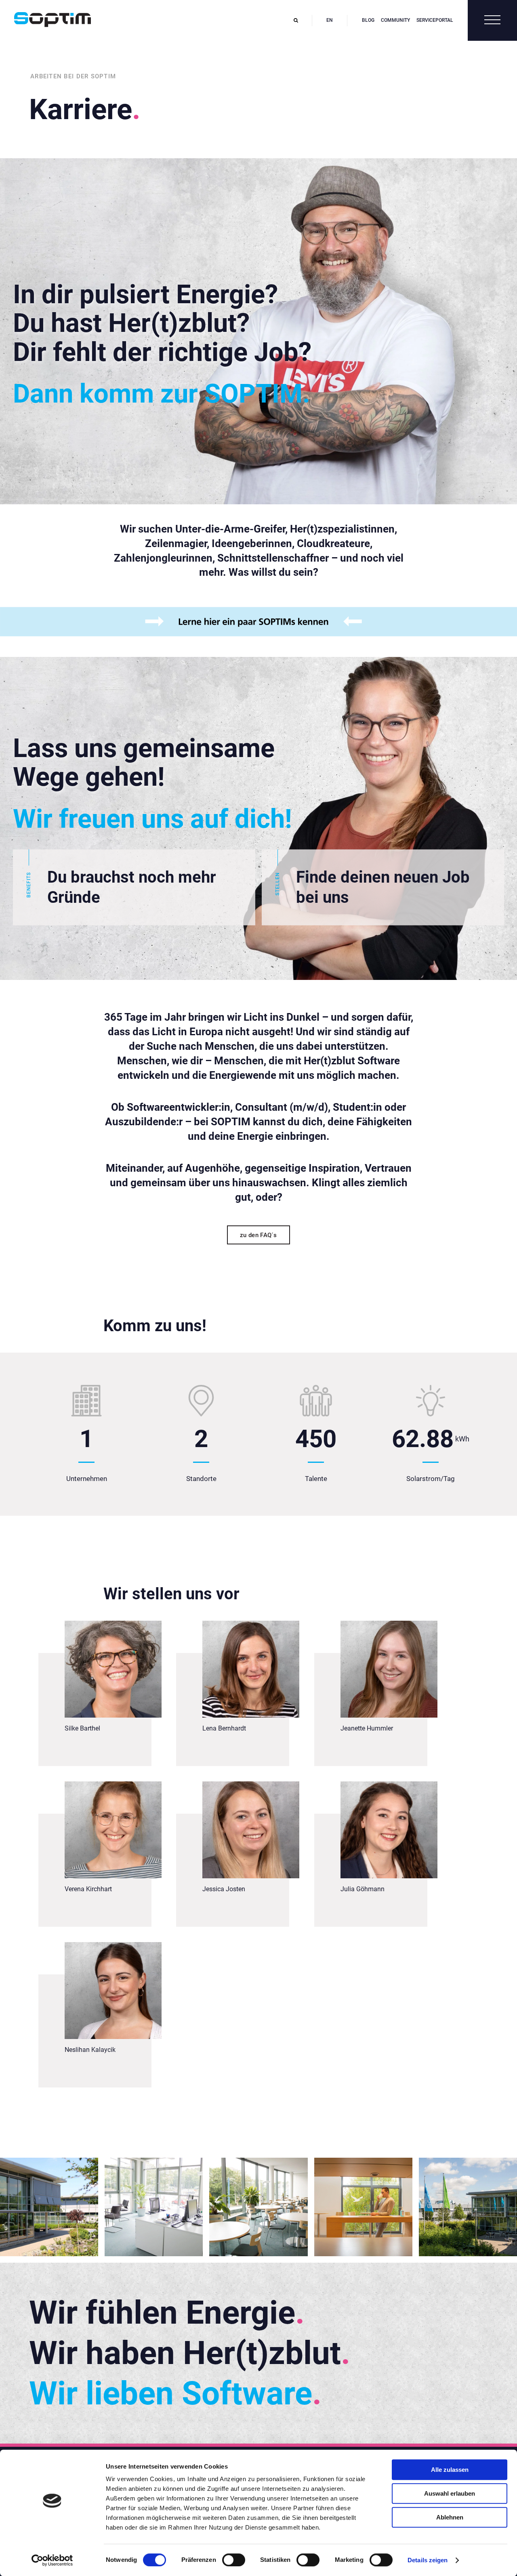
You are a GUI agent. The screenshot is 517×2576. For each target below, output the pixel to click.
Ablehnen (450, 2517)
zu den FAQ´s (258, 1235)
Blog (368, 20)
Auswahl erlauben (450, 2493)
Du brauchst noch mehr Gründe (121, 887)
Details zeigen (428, 2560)
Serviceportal (435, 20)
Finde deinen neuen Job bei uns (372, 887)
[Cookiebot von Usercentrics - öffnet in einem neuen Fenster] (52, 2560)
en (330, 20)
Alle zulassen (450, 2470)
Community (395, 20)
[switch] (234, 2560)
